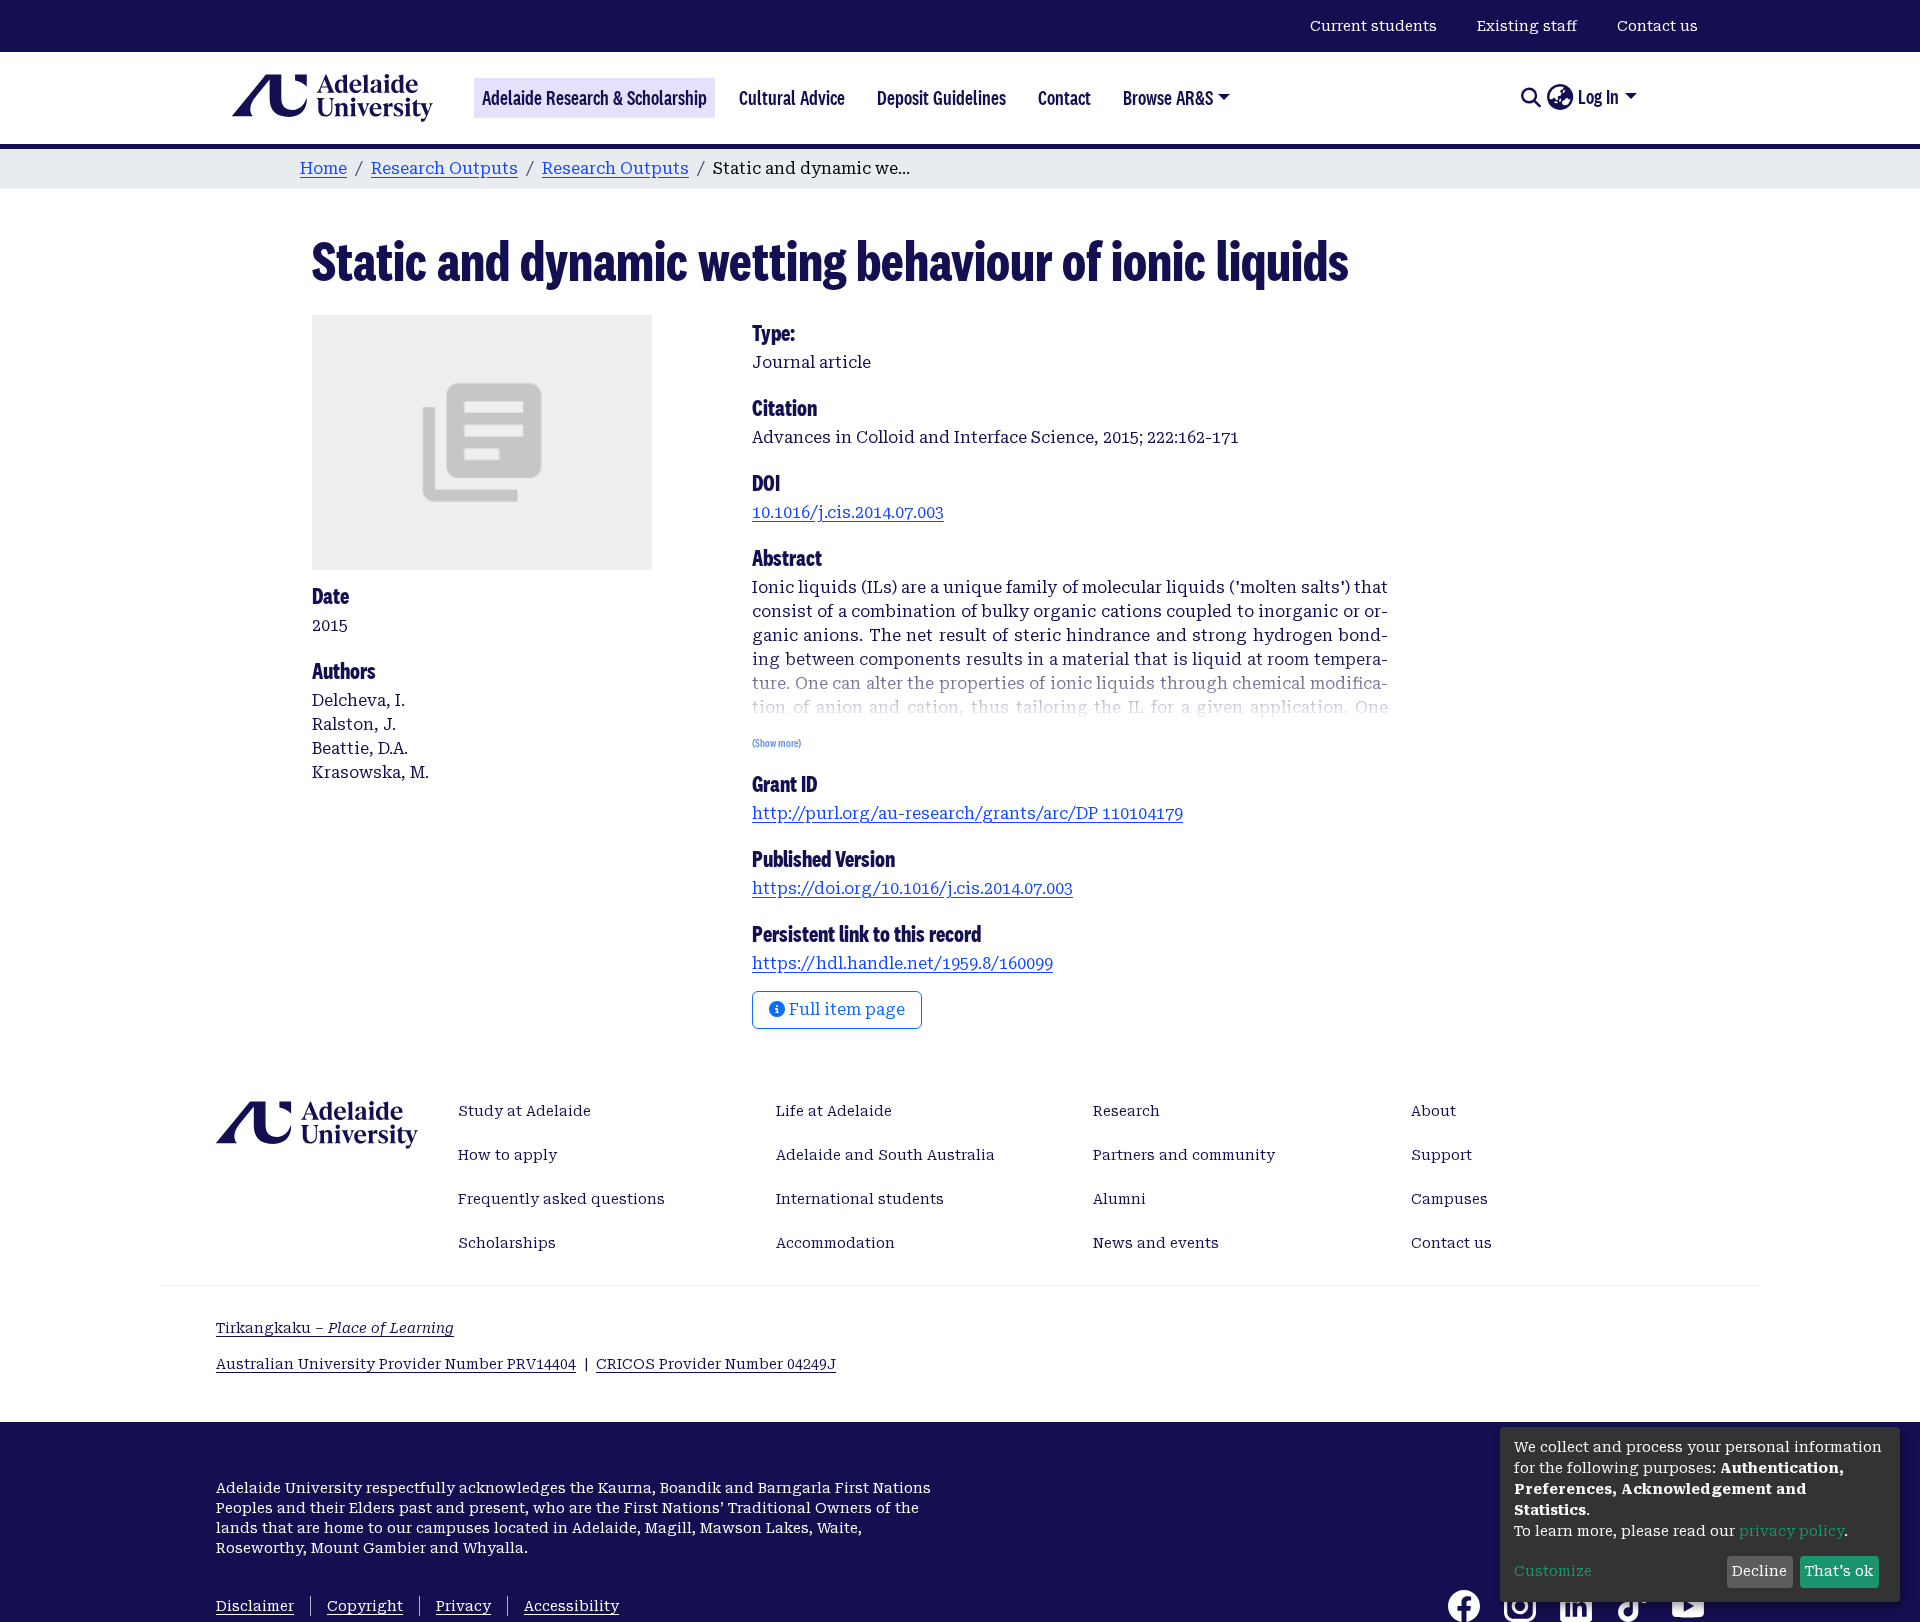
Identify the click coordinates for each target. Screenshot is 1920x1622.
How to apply (507, 1155)
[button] (1559, 98)
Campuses (1449, 1199)
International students (860, 1199)
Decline (1759, 1571)
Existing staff (1527, 26)
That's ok (1839, 1571)
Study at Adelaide (524, 1111)
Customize (1553, 1571)
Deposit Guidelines (941, 98)
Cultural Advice (792, 98)
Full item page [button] (845, 1009)
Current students (1373, 26)
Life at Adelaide (834, 1111)
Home (323, 168)
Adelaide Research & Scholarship (594, 98)
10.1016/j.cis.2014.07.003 (848, 512)
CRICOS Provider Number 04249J (716, 1364)
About (1433, 1111)
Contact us (1657, 26)
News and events (1156, 1243)
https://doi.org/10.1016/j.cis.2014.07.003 (912, 888)
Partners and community (1184, 1155)
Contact (1064, 98)
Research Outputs (444, 168)
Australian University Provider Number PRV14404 (396, 1364)
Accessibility (571, 1606)
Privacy (463, 1606)
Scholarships (507, 1243)
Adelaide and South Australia (885, 1155)
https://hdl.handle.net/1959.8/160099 (902, 963)
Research (1126, 1111)
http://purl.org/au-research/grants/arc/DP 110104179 (967, 813)
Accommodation (835, 1243)
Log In (1598, 97)
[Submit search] (1530, 98)
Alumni (1119, 1199)
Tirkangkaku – (335, 1328)
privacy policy (1791, 1531)
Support (1441, 1155)
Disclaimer (255, 1606)
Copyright (365, 1606)
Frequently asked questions (561, 1199)
